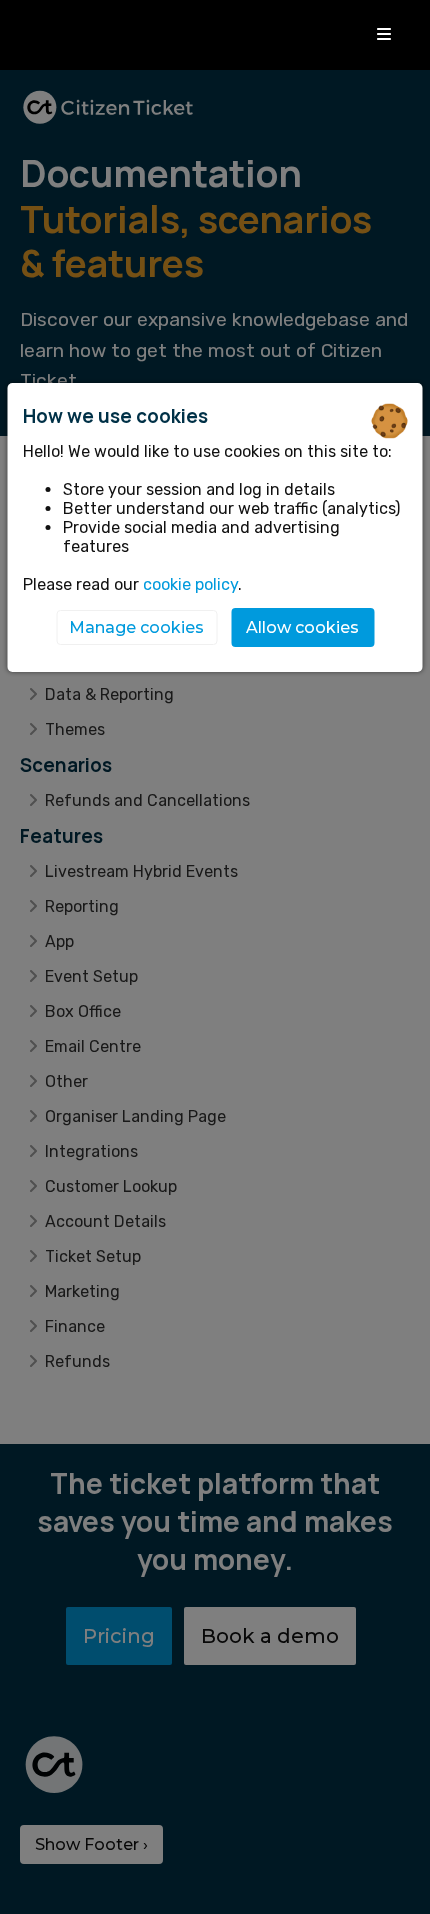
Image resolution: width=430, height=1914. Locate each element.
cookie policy (190, 584)
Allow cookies (302, 627)
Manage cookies (136, 627)
